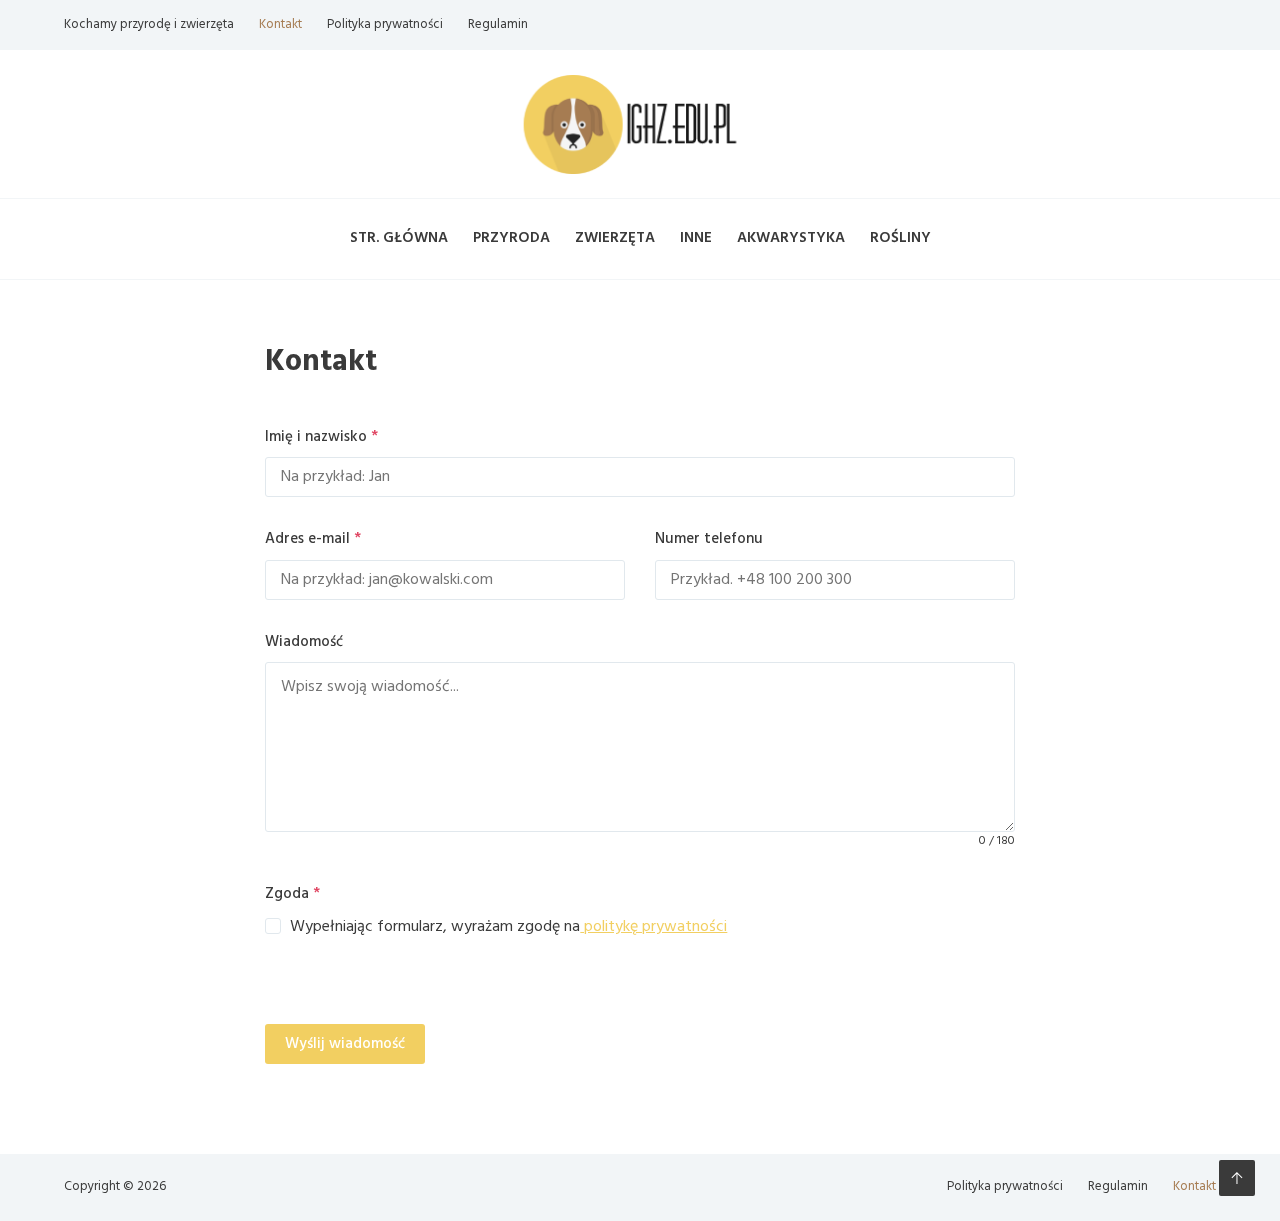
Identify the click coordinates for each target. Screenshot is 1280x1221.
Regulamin (498, 24)
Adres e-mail (313, 539)
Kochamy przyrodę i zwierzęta (149, 24)
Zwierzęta (615, 238)
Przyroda (511, 238)
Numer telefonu (709, 539)
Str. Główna (399, 238)
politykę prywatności (653, 927)
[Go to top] (1237, 1178)
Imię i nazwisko (321, 437)
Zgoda (292, 894)
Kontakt (280, 24)
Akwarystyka (791, 238)
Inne (696, 238)
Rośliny (900, 238)
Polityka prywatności (385, 24)
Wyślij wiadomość (345, 1044)
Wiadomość (304, 642)
